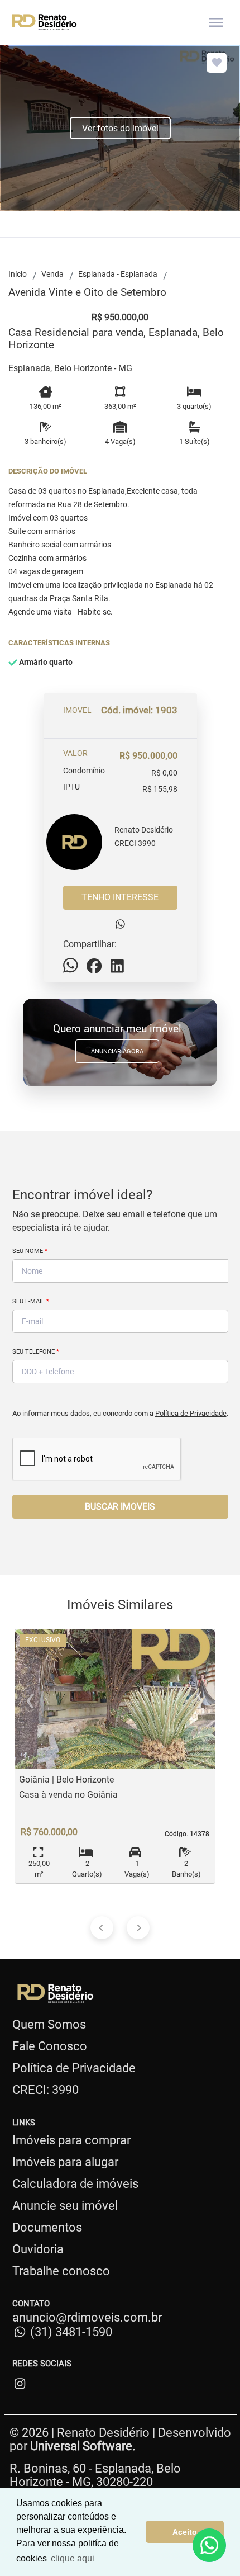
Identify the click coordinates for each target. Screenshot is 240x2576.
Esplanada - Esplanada (118, 274)
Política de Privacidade (191, 1413)
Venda (52, 274)
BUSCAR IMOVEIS (120, 1507)
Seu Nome (30, 1251)
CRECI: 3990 (45, 2090)
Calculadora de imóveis (75, 2184)
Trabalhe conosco (61, 2271)
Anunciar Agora (117, 1051)
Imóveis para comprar (71, 2140)
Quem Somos (49, 2024)
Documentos (47, 2227)
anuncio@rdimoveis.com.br (87, 2317)
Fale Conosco (50, 2046)
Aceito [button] (185, 2532)
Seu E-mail (31, 1301)
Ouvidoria (38, 2249)
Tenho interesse (120, 897)
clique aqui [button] (73, 2558)
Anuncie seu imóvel (65, 2206)
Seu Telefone (36, 1352)
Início (18, 274)
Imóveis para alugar (65, 2162)
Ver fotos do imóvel (120, 128)
